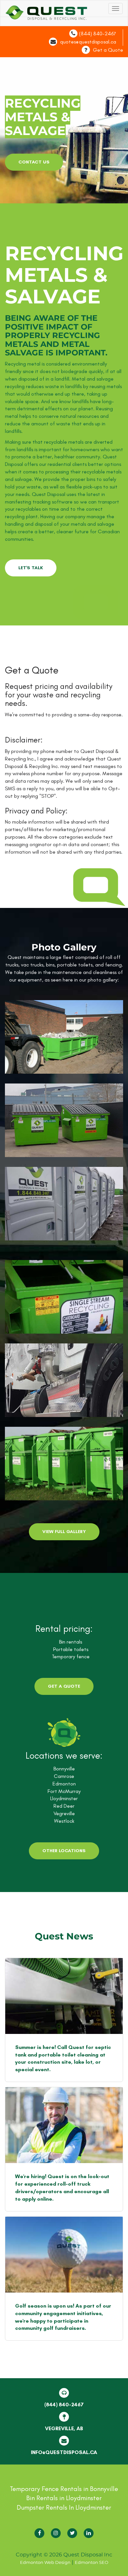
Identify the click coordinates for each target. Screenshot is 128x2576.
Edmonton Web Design (45, 2562)
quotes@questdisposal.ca (88, 42)
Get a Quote (108, 50)
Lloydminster (64, 1798)
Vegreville (64, 1813)
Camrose (64, 1776)
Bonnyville (64, 1769)
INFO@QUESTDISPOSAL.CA (64, 2452)
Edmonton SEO (92, 2562)
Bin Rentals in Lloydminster (64, 2498)
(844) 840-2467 (98, 34)
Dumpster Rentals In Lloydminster (64, 2507)
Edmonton (64, 1784)
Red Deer (64, 1806)
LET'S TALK (31, 568)
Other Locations (64, 1851)
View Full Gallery (64, 1532)
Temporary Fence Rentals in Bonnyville (64, 2489)
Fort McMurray (64, 1791)
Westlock (64, 1821)
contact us (34, 162)
